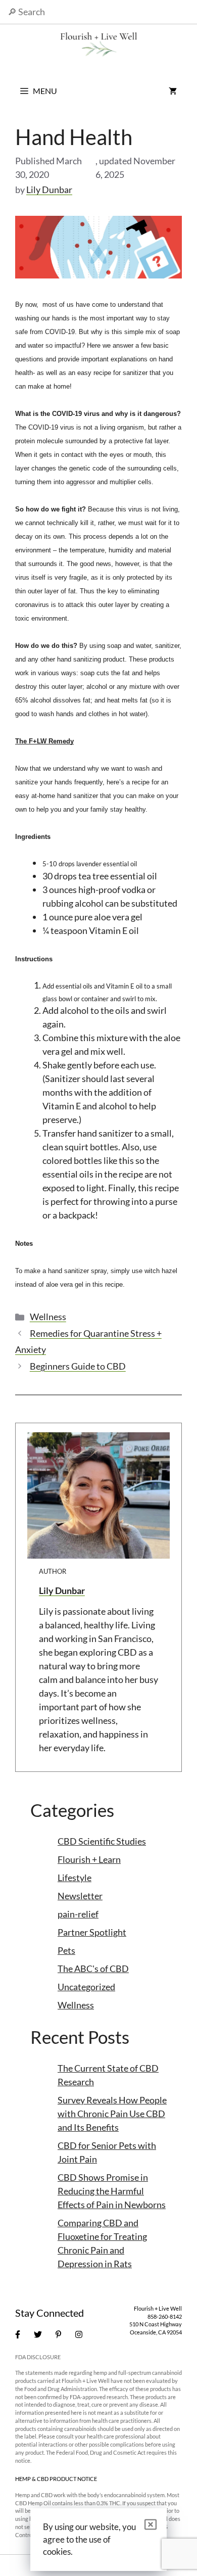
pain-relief (78, 1914)
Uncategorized (86, 1987)
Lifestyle (75, 1878)
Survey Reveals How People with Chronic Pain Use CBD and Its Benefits (112, 2114)
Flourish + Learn (89, 1859)
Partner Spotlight (92, 1932)
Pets (66, 1950)
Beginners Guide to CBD (78, 1366)
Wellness (48, 1317)
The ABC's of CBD (93, 1969)
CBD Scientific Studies (102, 1841)
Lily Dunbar (62, 1590)
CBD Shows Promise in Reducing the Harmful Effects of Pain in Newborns (112, 2191)
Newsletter (80, 1896)
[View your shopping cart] (173, 91)
